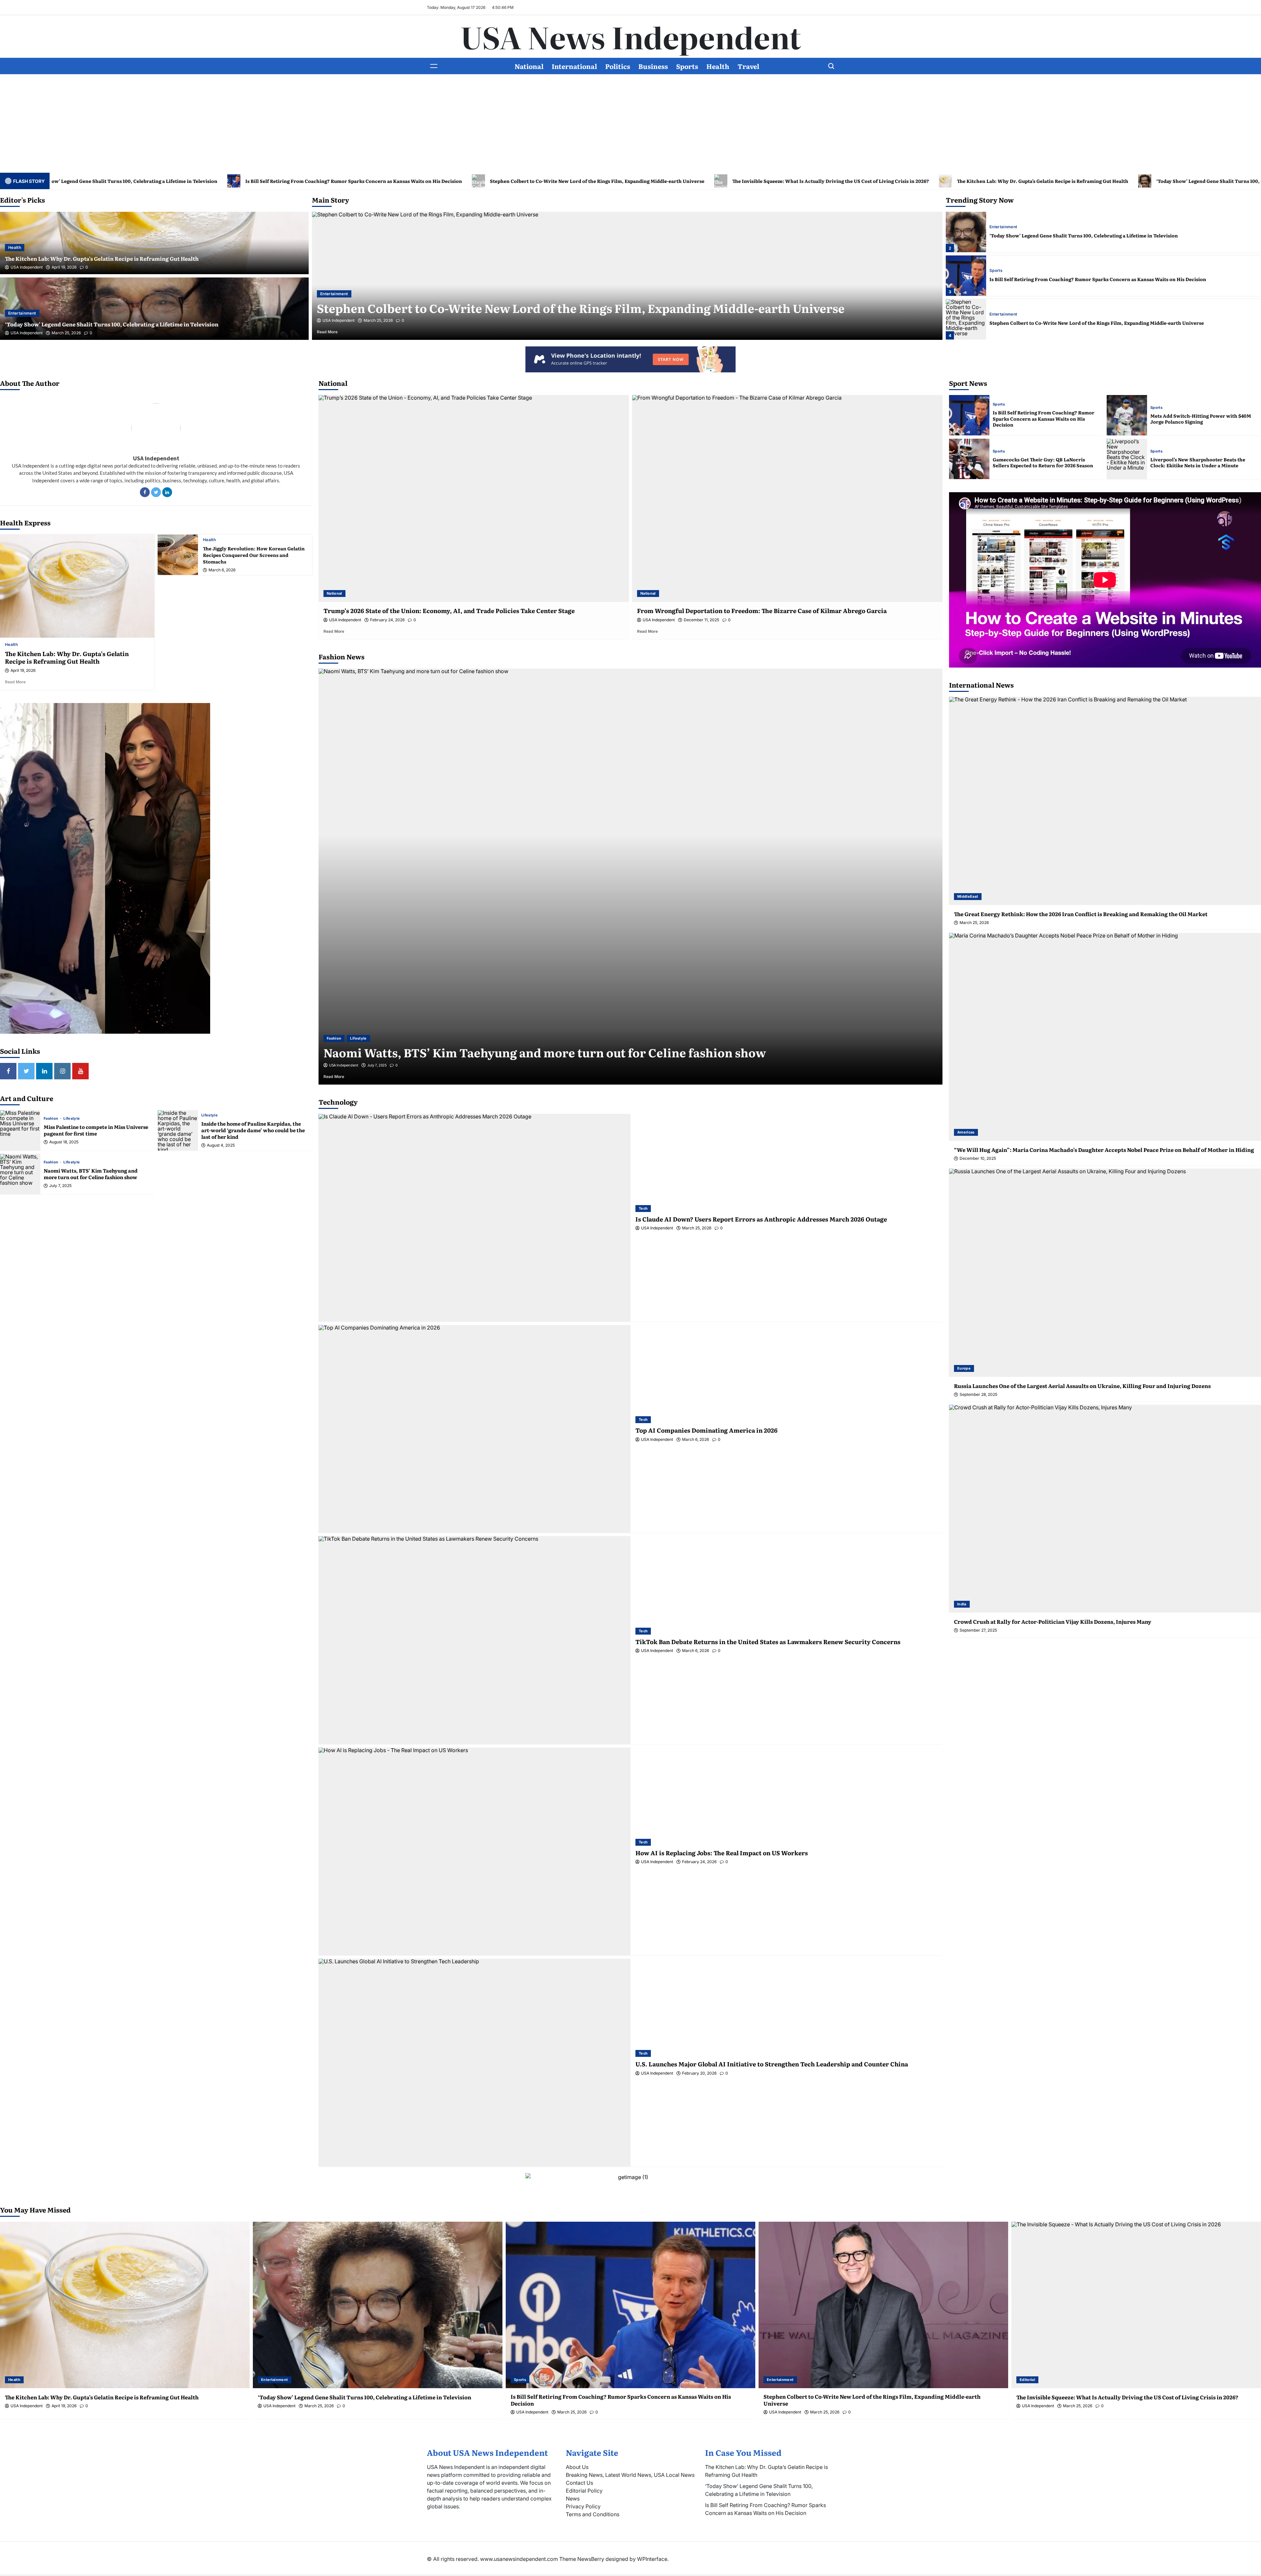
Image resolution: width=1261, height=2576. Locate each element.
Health (718, 66)
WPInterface (652, 2559)
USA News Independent (631, 36)
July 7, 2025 (60, 1186)
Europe (964, 1368)
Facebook (145, 492)
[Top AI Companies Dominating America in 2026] (475, 1429)
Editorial (997, 271)
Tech (643, 1208)
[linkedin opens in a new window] (44, 1071)
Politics (618, 66)
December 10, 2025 (978, 1158)
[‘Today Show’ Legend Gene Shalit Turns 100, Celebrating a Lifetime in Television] (378, 2305)
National (529, 66)
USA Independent (27, 267)
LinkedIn (167, 492)
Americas (966, 1132)
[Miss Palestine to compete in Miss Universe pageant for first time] (20, 1130)
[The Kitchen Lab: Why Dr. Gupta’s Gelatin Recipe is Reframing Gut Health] (966, 319)
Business (653, 66)
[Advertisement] (630, 123)
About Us (577, 2467)
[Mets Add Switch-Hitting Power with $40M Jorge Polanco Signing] (1127, 415)
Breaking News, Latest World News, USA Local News (630, 2475)
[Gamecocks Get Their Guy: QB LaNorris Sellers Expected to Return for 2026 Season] (969, 459)
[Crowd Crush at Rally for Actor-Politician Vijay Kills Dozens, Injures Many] (1105, 1509)
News (573, 2499)
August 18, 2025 (64, 1142)
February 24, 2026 (387, 620)
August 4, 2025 (221, 1145)
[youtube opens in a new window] (80, 1071)
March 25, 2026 (66, 333)
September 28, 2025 (978, 1395)
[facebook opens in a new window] (8, 1071)
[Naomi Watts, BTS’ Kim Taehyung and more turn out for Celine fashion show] (20, 1174)
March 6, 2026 (222, 570)
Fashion (52, 1119)
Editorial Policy (584, 2491)
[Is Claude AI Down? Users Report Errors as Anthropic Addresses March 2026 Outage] (475, 1218)
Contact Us (579, 2483)
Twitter (156, 492)
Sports (687, 66)
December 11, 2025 (701, 620)
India (962, 1604)
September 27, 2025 (978, 1630)
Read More (337, 332)
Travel (748, 66)
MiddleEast (968, 896)
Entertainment (22, 313)
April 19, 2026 (64, 267)
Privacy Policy (583, 2506)
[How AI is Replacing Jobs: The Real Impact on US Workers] (475, 1851)
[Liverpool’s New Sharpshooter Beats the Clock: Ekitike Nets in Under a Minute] (1127, 459)
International (574, 66)
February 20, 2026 (699, 2073)
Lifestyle (72, 1119)
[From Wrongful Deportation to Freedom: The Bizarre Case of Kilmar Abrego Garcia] (787, 498)
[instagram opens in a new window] (62, 1071)
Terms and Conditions (593, 2514)
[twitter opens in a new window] (26, 1071)
